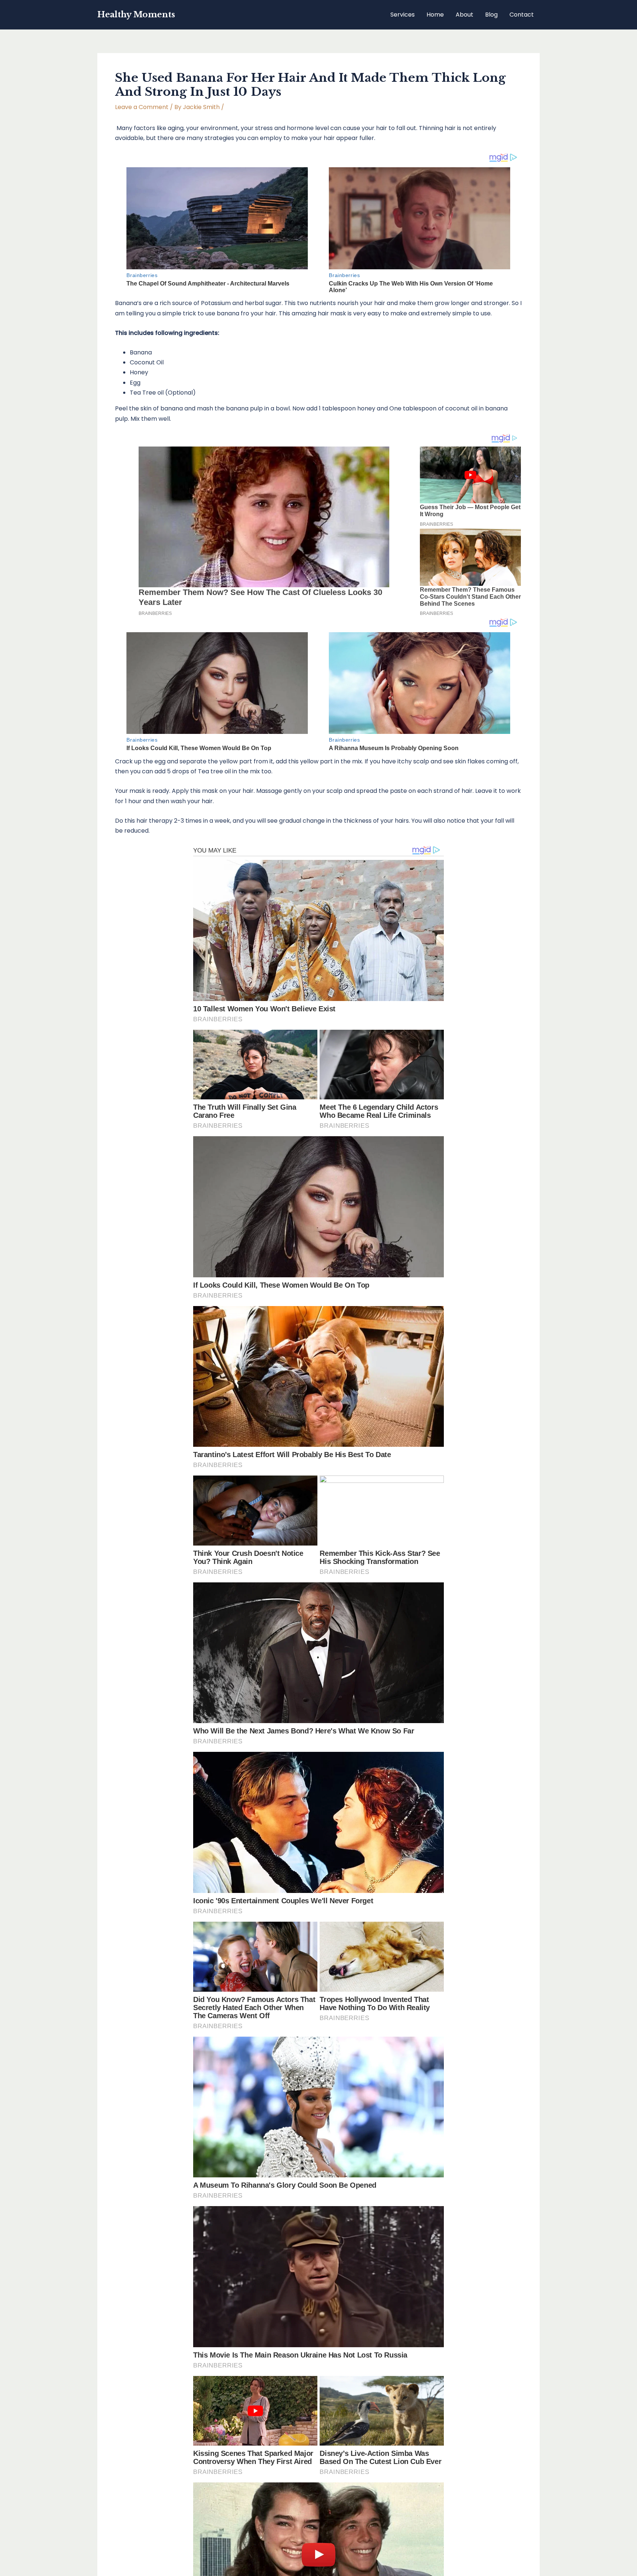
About (464, 15)
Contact (522, 15)
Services (403, 15)
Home (435, 15)
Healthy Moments (136, 15)
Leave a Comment (142, 107)
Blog (491, 15)
